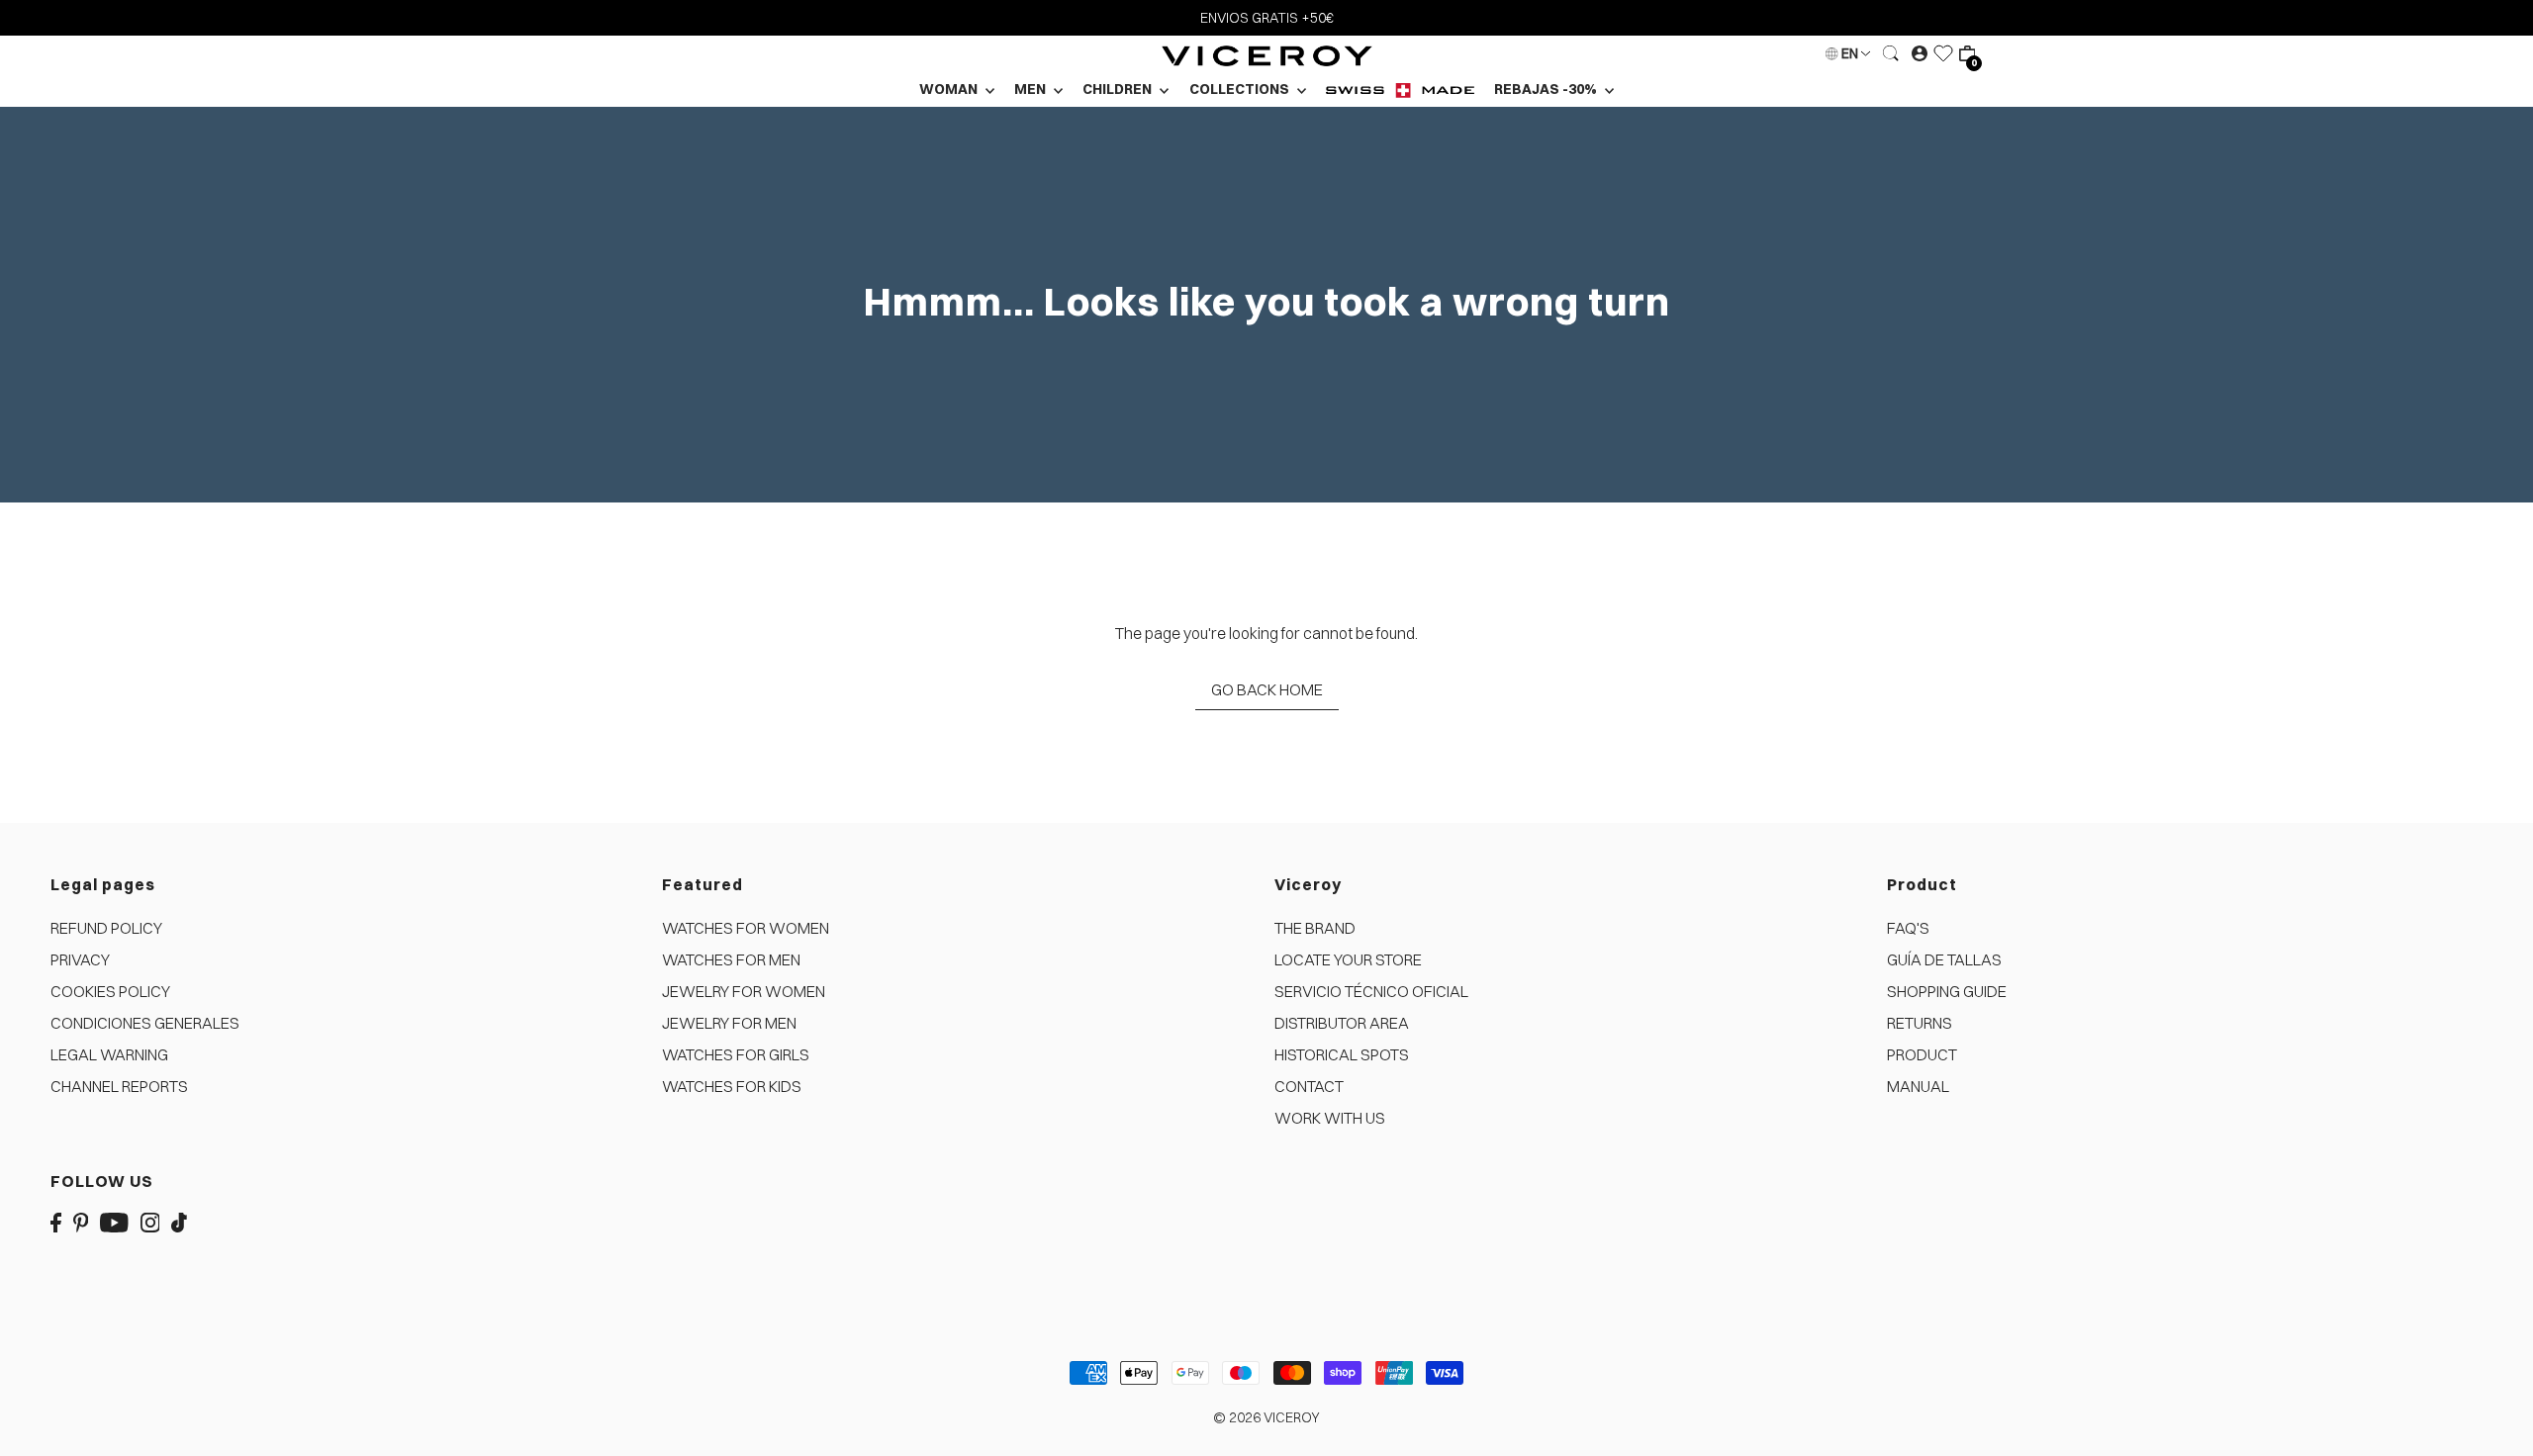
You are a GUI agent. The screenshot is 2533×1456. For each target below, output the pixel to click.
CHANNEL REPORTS (119, 1086)
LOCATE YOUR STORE (1348, 959)
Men (1032, 89)
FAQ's (1908, 928)
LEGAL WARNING (109, 1054)
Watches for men (731, 959)
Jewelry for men (729, 1023)
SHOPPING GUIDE (1947, 991)
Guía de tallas (1944, 959)
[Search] (1891, 53)
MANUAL (1918, 1086)
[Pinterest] (81, 1221)
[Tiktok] (179, 1221)
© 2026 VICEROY (1266, 1417)
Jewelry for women (744, 991)
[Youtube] (114, 1221)
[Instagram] (150, 1221)
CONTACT (1309, 1086)
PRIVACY (80, 959)
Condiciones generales (145, 1023)
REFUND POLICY (106, 928)
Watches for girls (736, 1054)
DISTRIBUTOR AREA (1342, 1023)
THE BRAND (1315, 928)
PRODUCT (1922, 1054)
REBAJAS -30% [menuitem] (1547, 89)
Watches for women (746, 928)
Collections (1241, 89)
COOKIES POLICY (110, 991)
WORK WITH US (1330, 1118)
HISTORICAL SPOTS (1342, 1054)
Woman (950, 89)
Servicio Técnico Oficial (1371, 991)
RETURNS (1920, 1023)
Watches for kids (732, 1086)
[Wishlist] (1943, 53)
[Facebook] (56, 1221)
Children (1119, 89)
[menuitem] (1400, 90)
